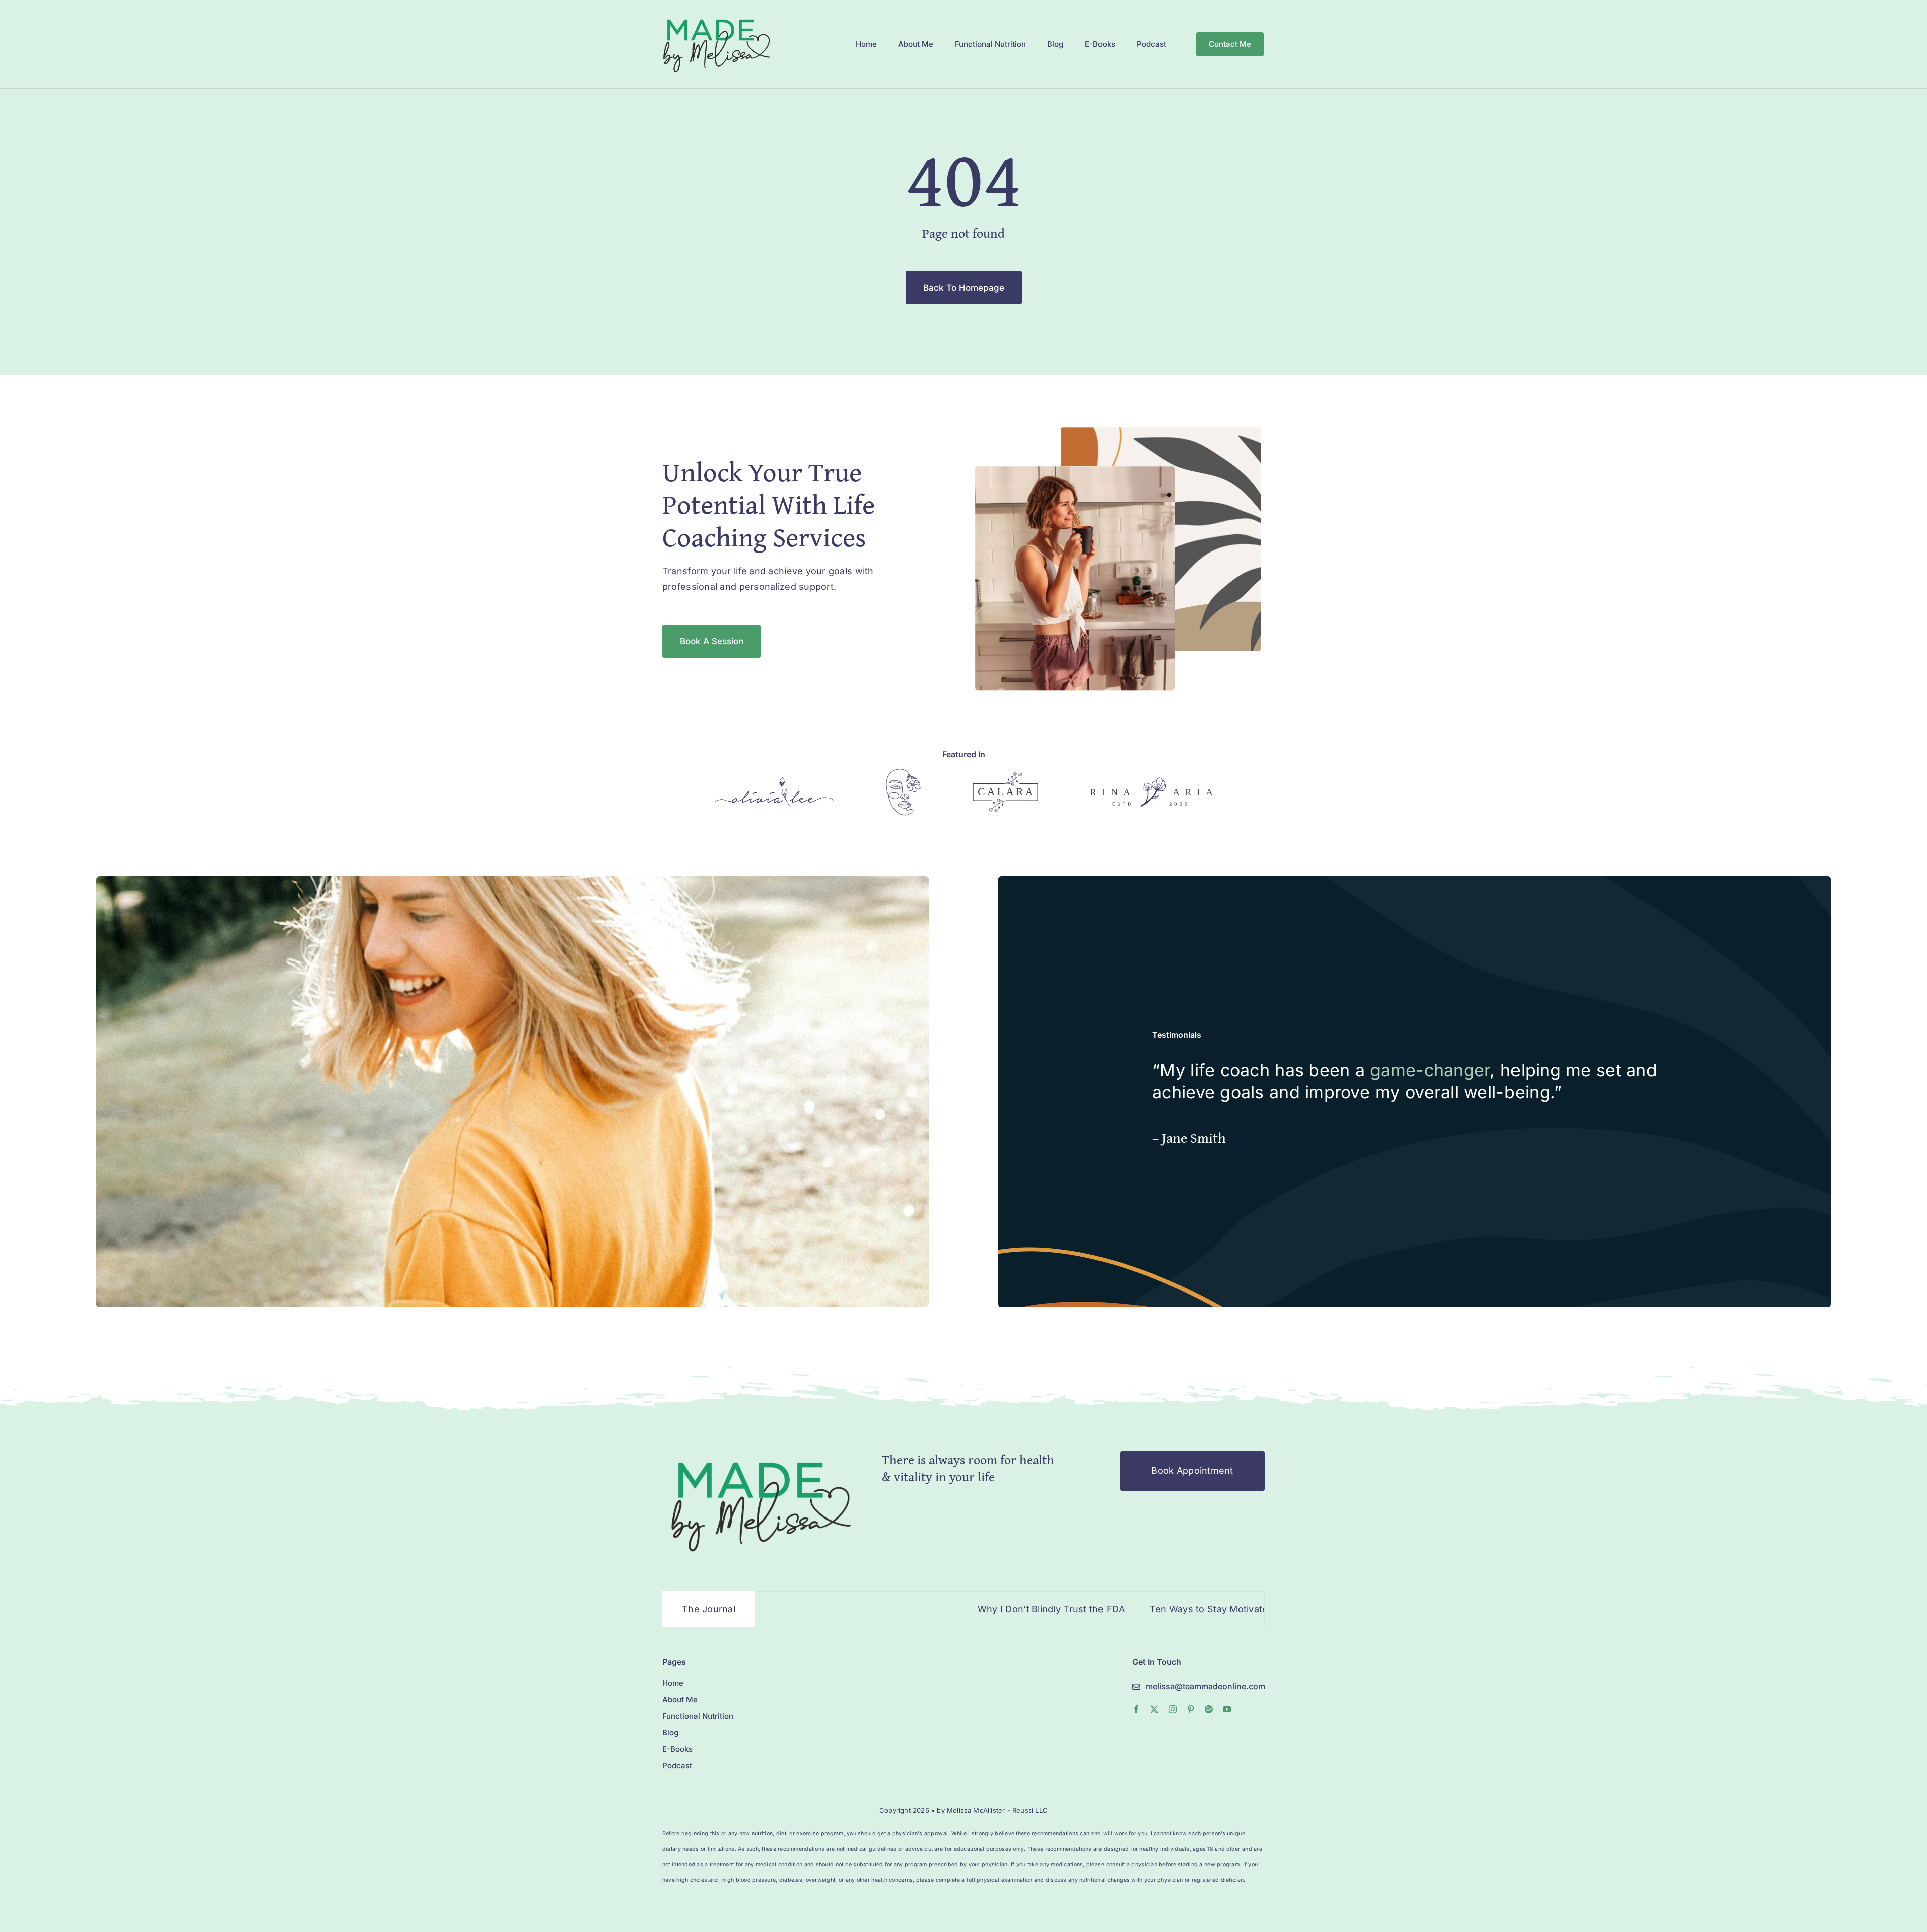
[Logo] (774, 781)
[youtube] (1227, 1709)
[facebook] (1136, 1709)
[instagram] (1173, 1709)
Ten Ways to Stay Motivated (1062, 1609)
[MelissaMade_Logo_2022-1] (716, 17)
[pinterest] (1191, 1709)
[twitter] (1154, 1709)
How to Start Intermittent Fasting (1221, 1609)
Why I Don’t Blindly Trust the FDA (901, 1609)
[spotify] (1209, 1709)
